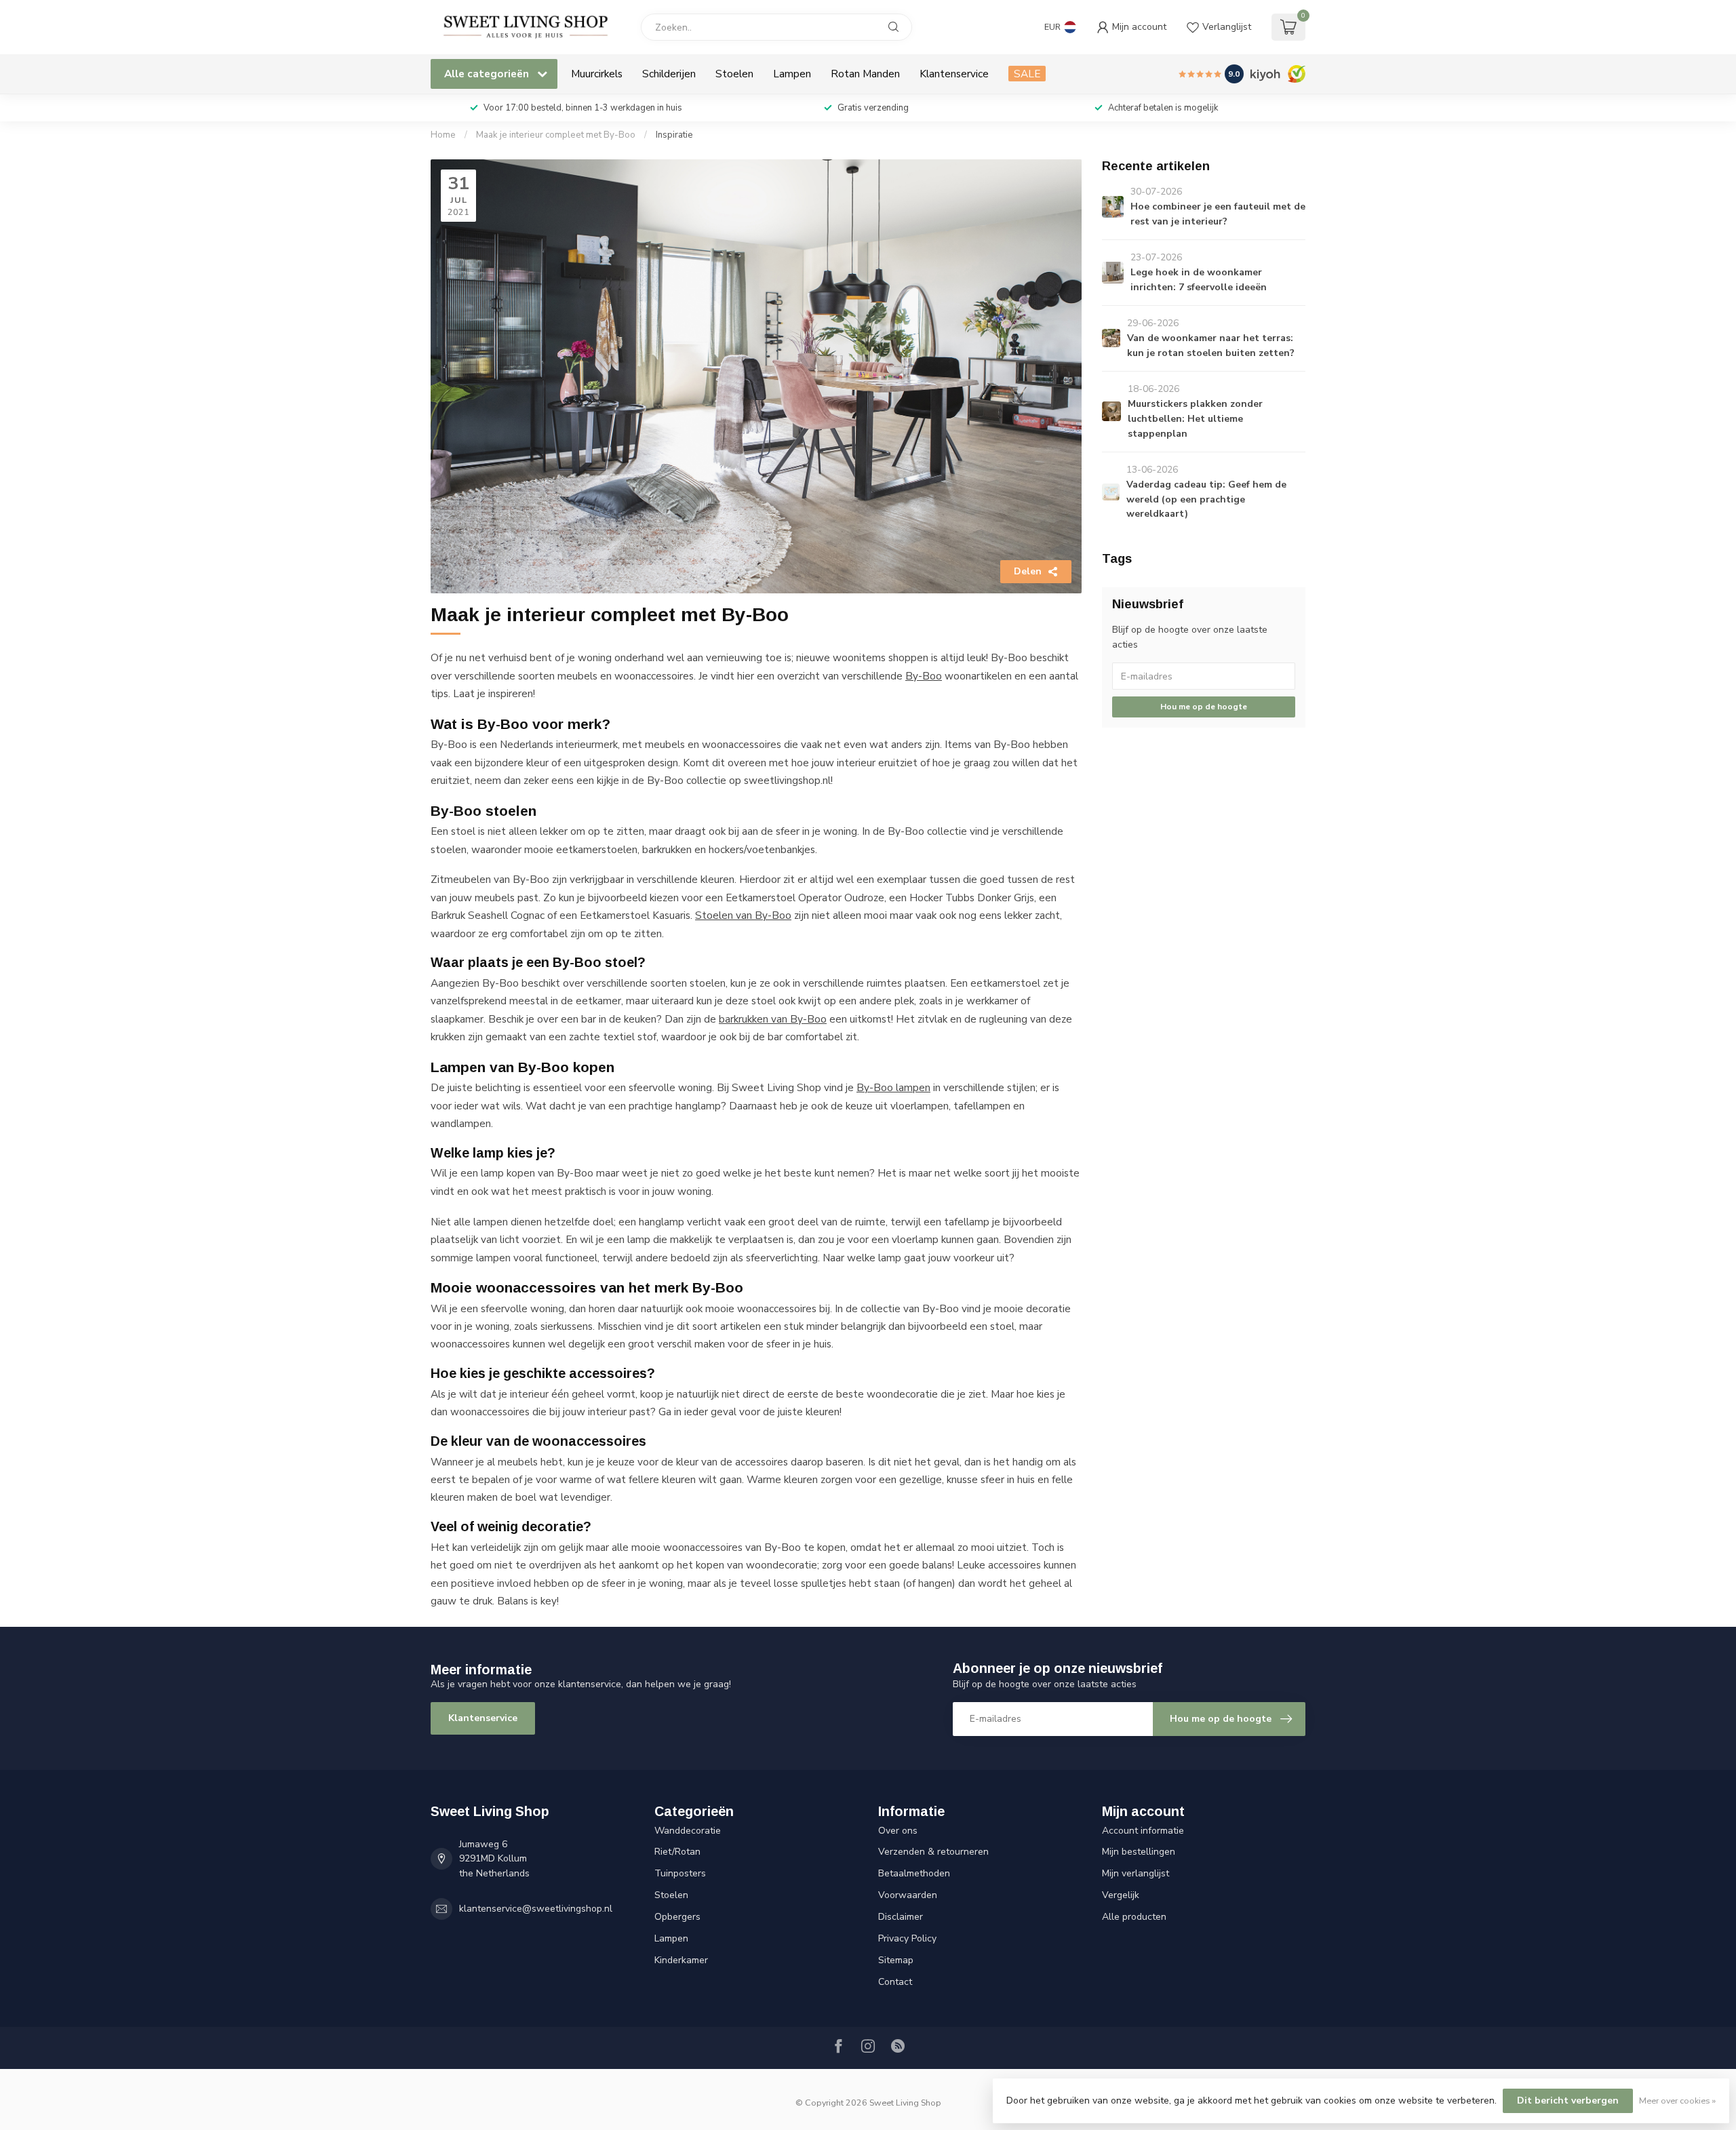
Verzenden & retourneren (933, 1852)
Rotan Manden (865, 74)
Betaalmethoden (914, 1873)
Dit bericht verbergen (1568, 2101)
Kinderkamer (681, 1960)
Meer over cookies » (1677, 2101)
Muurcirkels (597, 74)
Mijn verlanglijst (1136, 1873)
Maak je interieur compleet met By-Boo (556, 135)
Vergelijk (1121, 1895)
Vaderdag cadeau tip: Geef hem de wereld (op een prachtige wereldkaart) (1206, 499)
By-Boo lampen (893, 1087)
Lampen (792, 74)
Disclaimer (901, 1917)
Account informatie (1143, 1831)
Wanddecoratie (688, 1831)
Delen (1028, 571)
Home (443, 135)
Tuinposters (680, 1873)
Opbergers (677, 1917)
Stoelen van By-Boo (743, 915)
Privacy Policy (907, 1938)
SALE (1027, 74)
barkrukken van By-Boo (773, 1019)
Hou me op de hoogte (1204, 707)
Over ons (898, 1831)
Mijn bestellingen (1139, 1852)
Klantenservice (954, 74)
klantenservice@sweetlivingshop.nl (536, 1909)
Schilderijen (669, 74)
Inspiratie (674, 135)
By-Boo (924, 676)
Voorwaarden (908, 1895)
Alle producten (1134, 1917)
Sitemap (896, 1960)
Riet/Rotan (677, 1852)
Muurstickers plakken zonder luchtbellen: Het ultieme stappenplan (1195, 419)
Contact (895, 1982)
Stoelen (734, 74)
